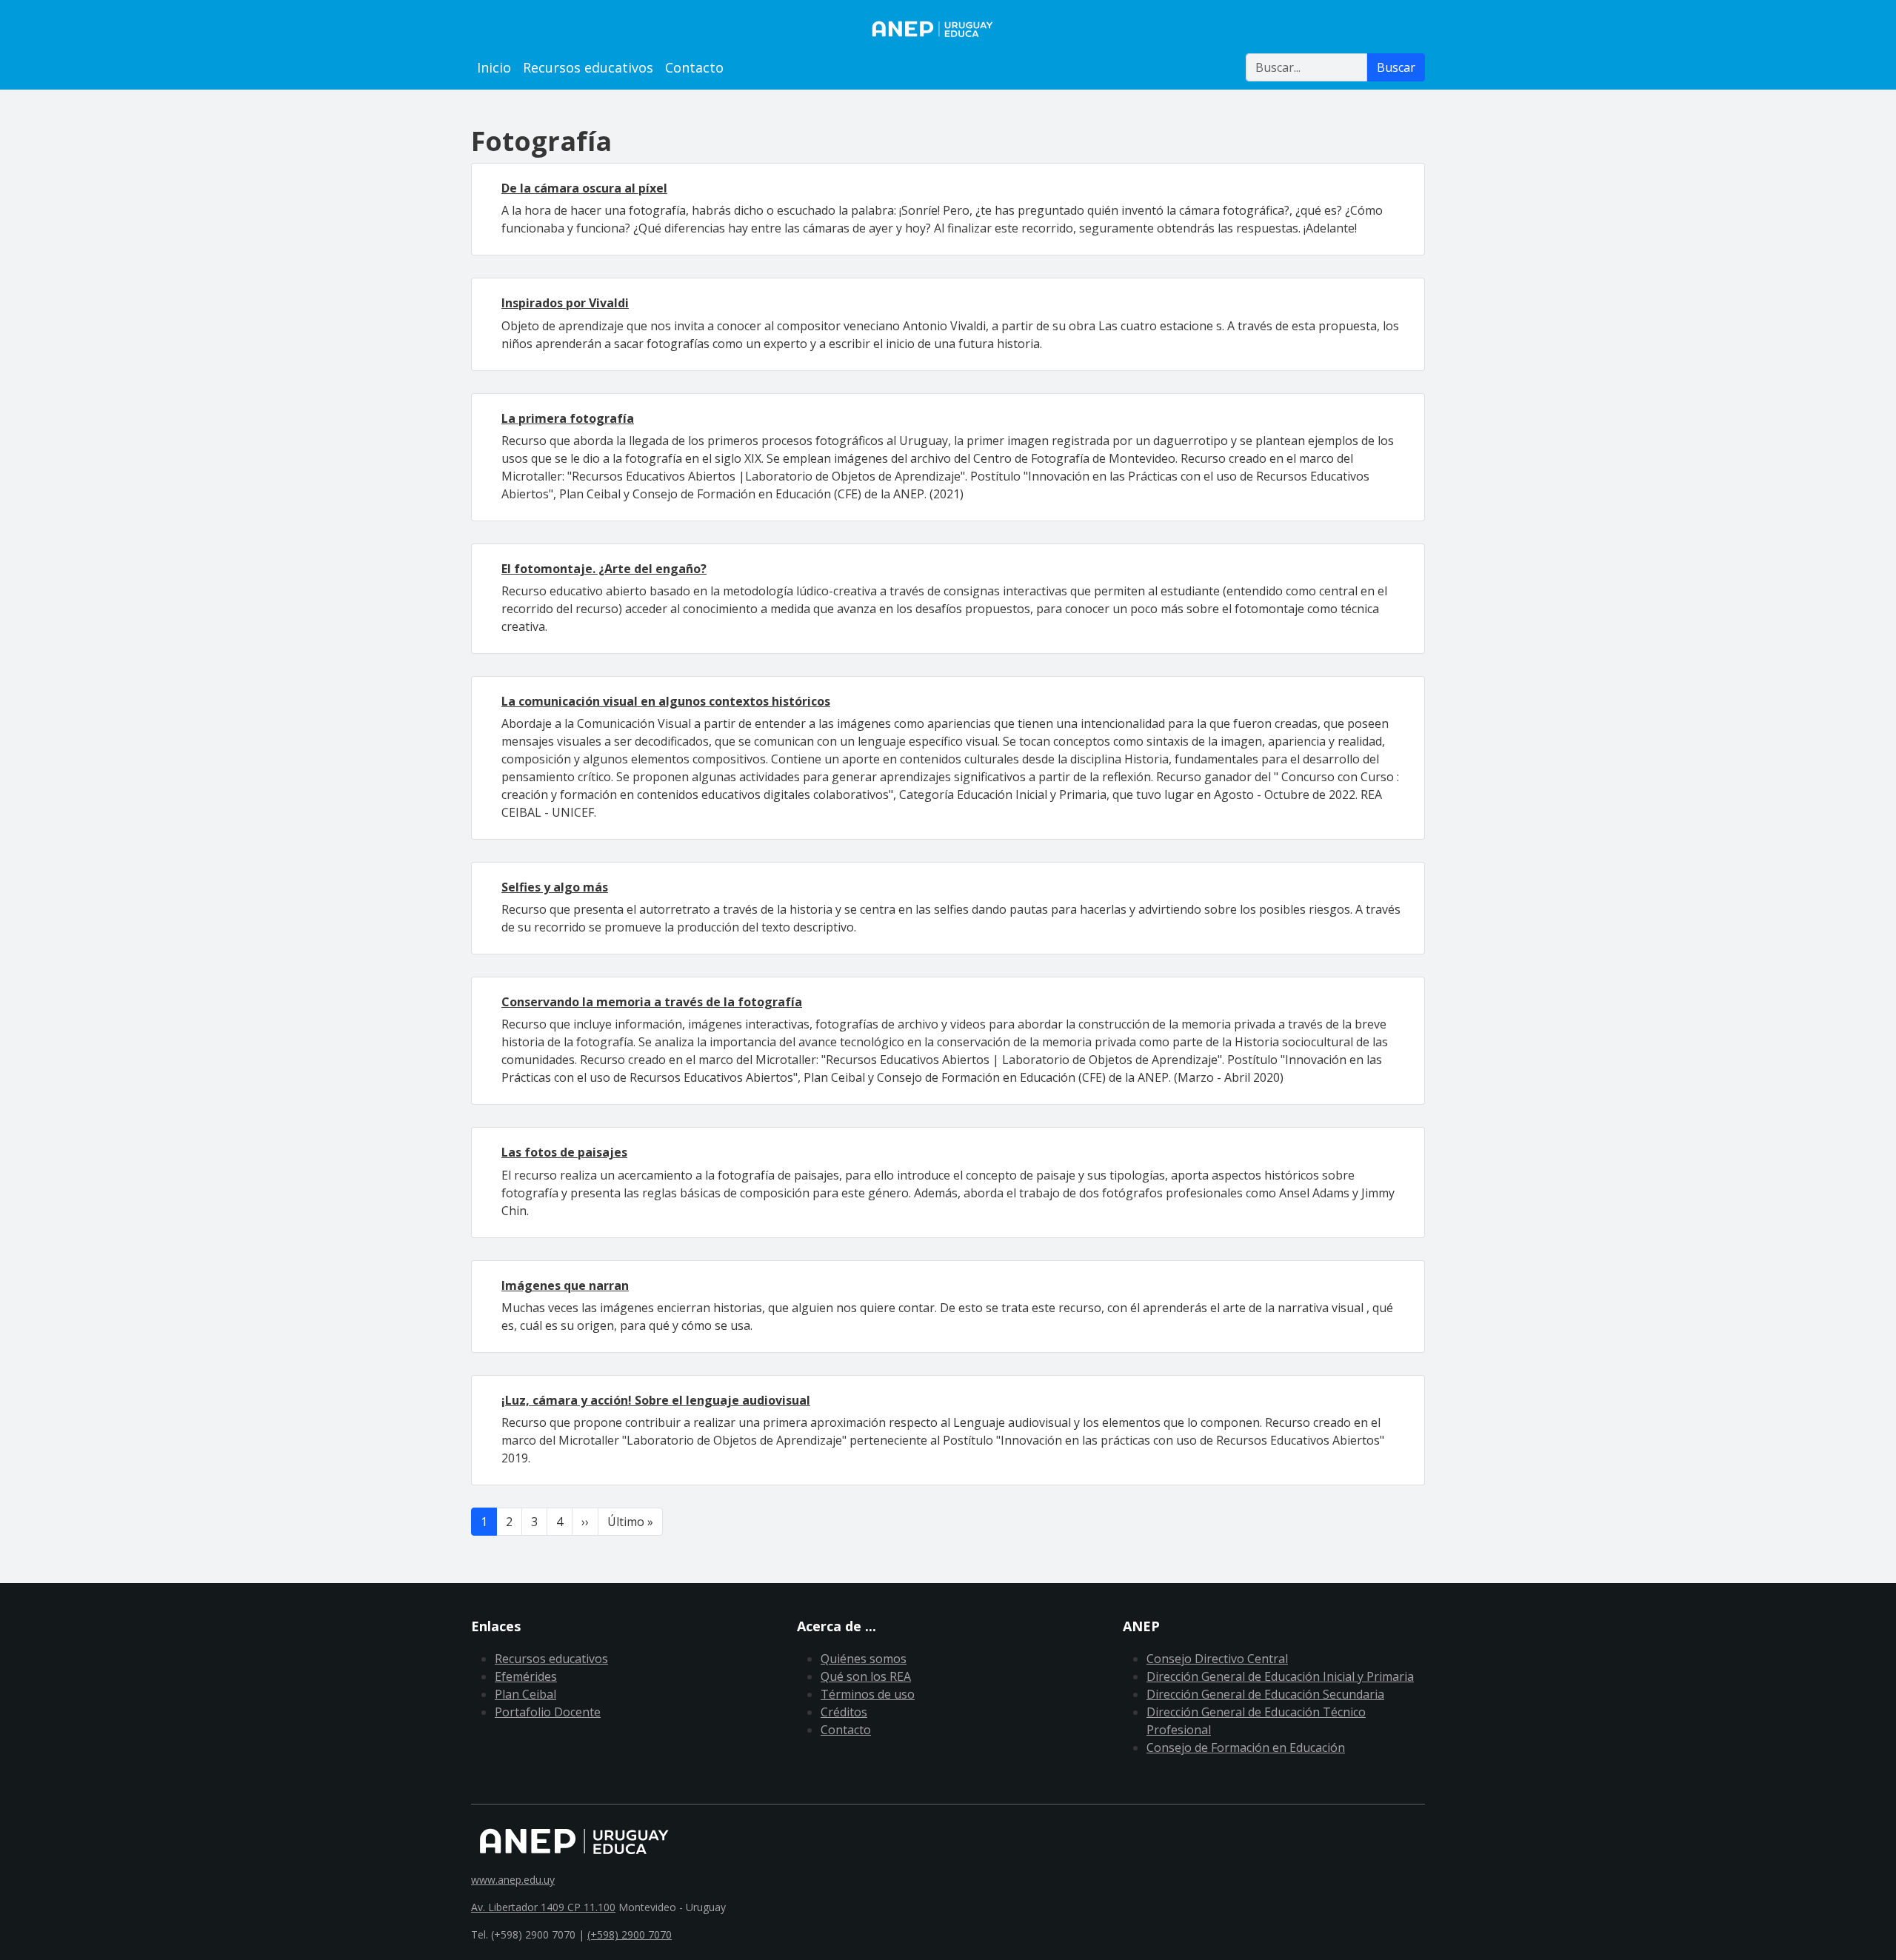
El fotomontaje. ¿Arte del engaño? (604, 569)
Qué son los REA (866, 1676)
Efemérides (526, 1676)
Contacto (694, 67)
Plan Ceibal (525, 1694)
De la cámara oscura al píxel (584, 188)
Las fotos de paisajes (564, 1152)
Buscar (1396, 67)
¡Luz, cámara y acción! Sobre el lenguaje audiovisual (656, 1400)
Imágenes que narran (565, 1285)
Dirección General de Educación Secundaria (1265, 1694)
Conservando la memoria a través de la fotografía (652, 1002)
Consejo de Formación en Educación (1246, 1747)
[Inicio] (948, 29)
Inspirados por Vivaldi (565, 303)
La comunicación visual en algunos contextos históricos (666, 701)
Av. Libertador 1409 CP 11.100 (543, 1907)
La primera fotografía (568, 418)
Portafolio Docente (548, 1712)
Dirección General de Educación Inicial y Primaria (1280, 1676)
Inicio (494, 67)
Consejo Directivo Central (1217, 1659)
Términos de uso (868, 1694)
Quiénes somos (864, 1659)
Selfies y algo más (555, 887)
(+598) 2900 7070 (630, 1934)
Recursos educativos (588, 67)
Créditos (844, 1712)
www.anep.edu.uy (513, 1880)
